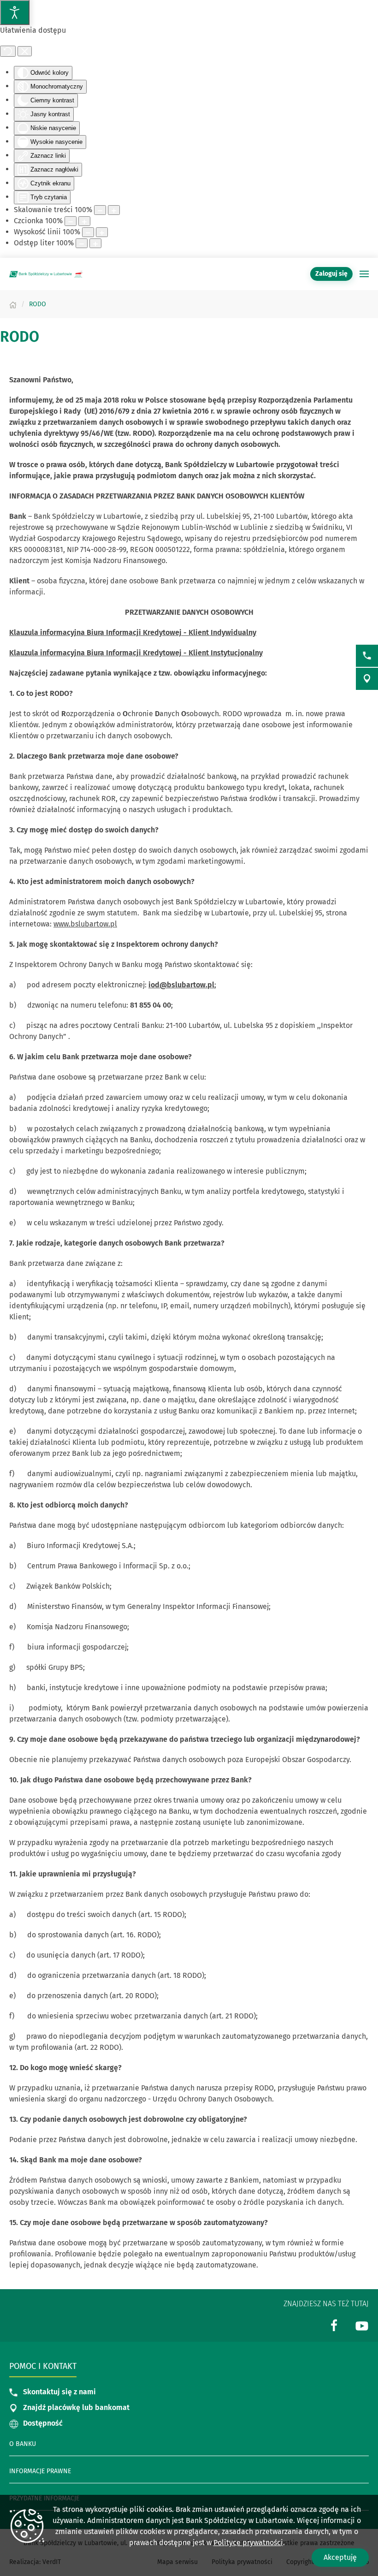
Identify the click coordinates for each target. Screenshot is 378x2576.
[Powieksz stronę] (114, 210)
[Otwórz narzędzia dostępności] (15, 12)
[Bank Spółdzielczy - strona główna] (46, 274)
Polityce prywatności (248, 2543)
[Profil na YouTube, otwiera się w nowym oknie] (362, 2325)
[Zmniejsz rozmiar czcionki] (71, 221)
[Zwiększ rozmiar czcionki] (84, 221)
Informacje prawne (40, 2471)
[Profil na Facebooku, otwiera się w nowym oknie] (334, 2325)
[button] (364, 274)
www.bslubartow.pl (85, 924)
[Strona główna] (13, 304)
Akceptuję (340, 2557)
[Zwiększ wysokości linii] (102, 232)
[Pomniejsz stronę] (100, 210)
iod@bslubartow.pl (181, 985)
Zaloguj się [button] (331, 274)
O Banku (23, 2444)
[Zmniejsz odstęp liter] (82, 243)
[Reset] (8, 51)
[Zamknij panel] (25, 51)
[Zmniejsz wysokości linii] (88, 232)
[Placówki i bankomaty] (367, 679)
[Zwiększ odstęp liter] (95, 243)
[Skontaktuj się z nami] (367, 656)
